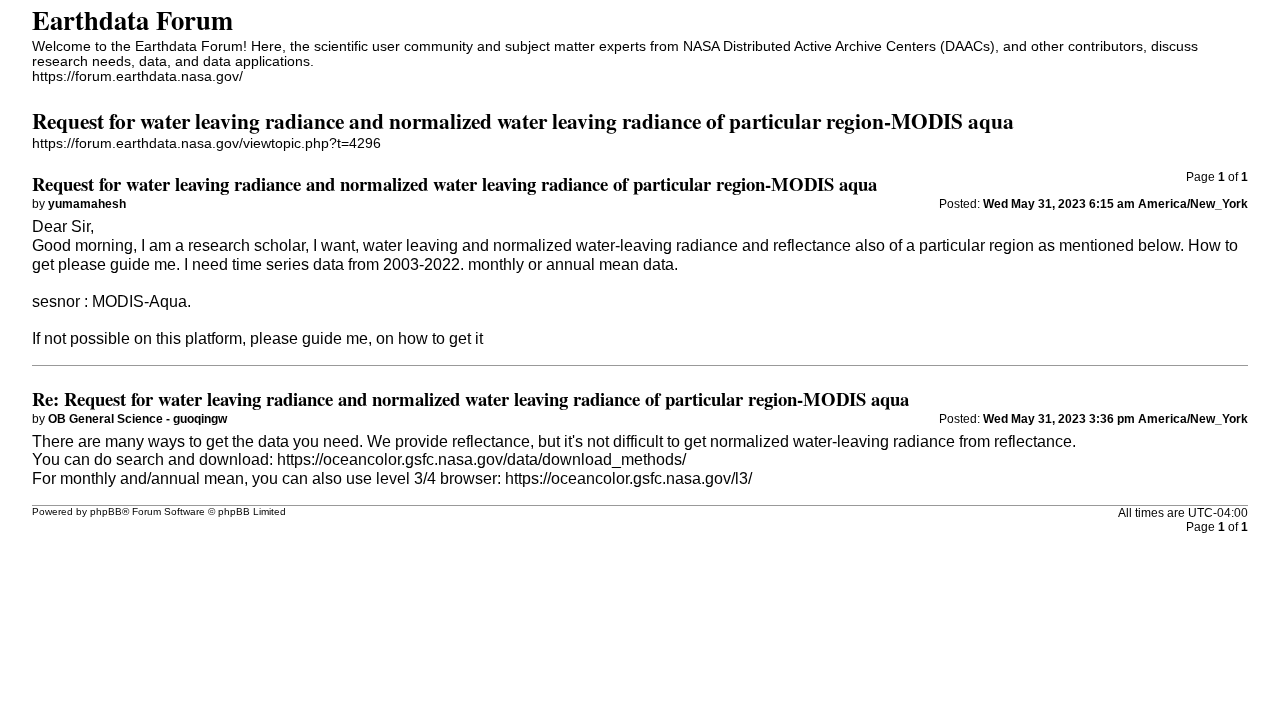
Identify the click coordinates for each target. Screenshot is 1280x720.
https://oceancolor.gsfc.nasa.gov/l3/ (628, 478)
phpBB (106, 511)
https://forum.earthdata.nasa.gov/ (137, 76)
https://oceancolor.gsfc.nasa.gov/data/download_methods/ (481, 459)
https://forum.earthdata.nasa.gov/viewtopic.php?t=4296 (206, 143)
